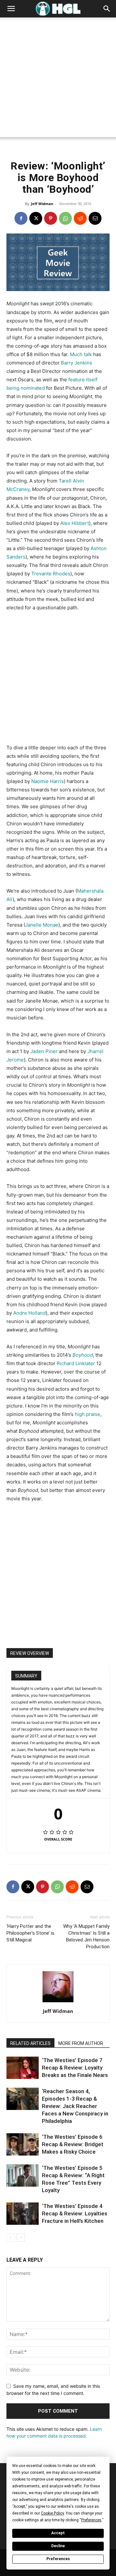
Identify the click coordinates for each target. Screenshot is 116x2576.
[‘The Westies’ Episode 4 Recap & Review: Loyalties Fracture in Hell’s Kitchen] (23, 2214)
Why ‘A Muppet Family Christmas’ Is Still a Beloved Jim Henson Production (86, 1936)
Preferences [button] (91, 2520)
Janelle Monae (42, 925)
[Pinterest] (51, 218)
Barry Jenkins (77, 363)
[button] (11, 9)
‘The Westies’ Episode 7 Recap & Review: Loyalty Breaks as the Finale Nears (75, 2068)
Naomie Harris (48, 781)
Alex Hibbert (75, 523)
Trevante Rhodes (51, 574)
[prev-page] (10, 2238)
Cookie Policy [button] (52, 2513)
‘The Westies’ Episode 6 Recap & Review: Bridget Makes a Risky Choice (73, 2144)
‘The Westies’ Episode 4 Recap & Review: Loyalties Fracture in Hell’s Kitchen (75, 2213)
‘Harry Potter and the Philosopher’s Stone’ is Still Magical (30, 1933)
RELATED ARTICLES (30, 2043)
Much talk (81, 354)
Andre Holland (29, 1313)
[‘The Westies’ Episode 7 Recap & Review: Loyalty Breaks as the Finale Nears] (23, 2068)
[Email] (95, 218)
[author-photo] (58, 2002)
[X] (36, 218)
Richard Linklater (76, 1363)
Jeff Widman (42, 204)
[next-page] (21, 2238)
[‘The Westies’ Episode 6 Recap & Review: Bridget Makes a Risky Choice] (23, 2144)
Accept (58, 2533)
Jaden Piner (44, 1051)
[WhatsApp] (65, 218)
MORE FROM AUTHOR (81, 2043)
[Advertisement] (58, 79)
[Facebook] (21, 218)
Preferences (58, 2559)
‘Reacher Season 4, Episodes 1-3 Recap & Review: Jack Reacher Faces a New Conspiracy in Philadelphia (75, 2106)
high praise (87, 1414)
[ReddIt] (80, 218)
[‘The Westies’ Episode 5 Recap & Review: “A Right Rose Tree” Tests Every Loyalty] (23, 2175)
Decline (58, 2546)
